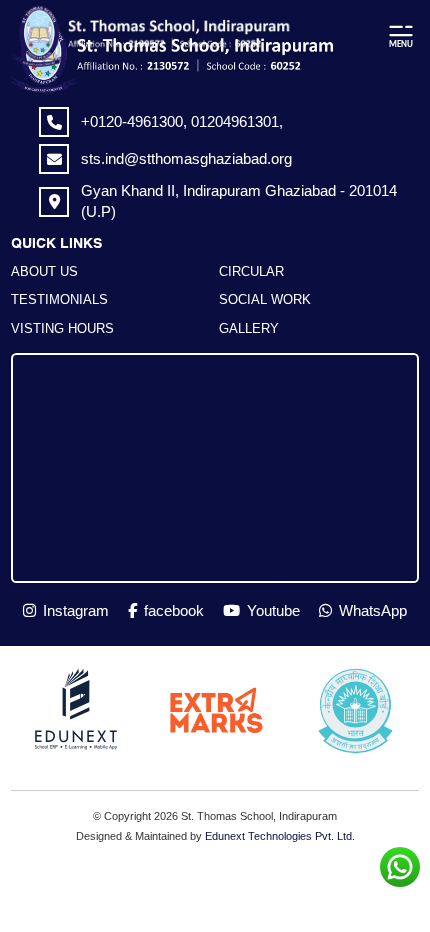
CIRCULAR (251, 271)
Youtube (271, 610)
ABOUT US (44, 271)
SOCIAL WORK (265, 299)
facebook (172, 610)
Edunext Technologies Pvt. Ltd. (280, 836)
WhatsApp (371, 610)
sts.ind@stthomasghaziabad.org (186, 158)
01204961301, (237, 121)
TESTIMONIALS (59, 299)
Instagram (74, 610)
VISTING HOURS (62, 328)
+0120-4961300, (136, 121)
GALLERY (249, 328)
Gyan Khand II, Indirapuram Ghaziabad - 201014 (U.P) (239, 200)
